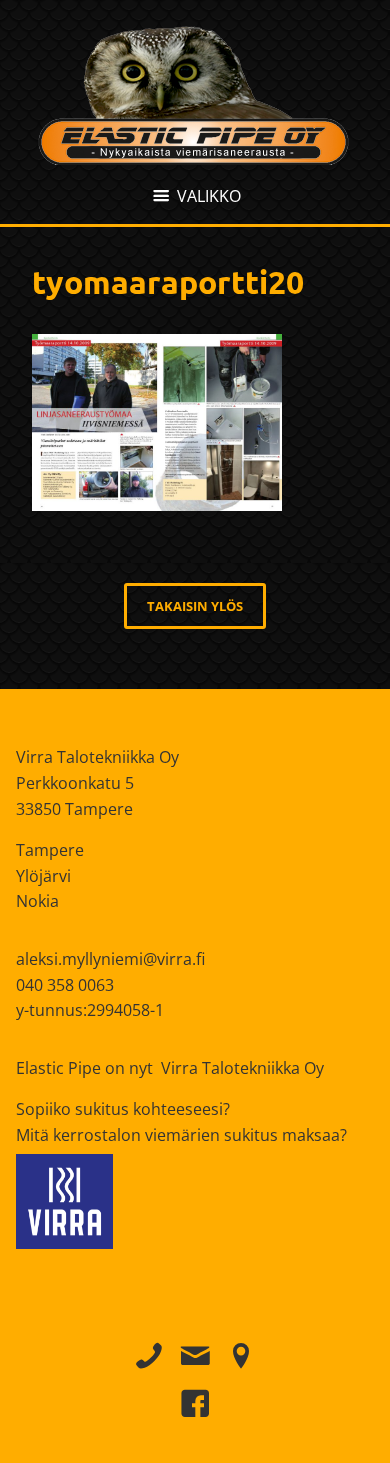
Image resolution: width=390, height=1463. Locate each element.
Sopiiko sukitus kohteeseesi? (123, 1109)
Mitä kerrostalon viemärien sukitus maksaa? (181, 1135)
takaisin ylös (195, 606)
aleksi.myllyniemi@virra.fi (110, 959)
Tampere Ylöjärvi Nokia (50, 875)
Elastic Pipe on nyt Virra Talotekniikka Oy (170, 1068)
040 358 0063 (65, 985)
